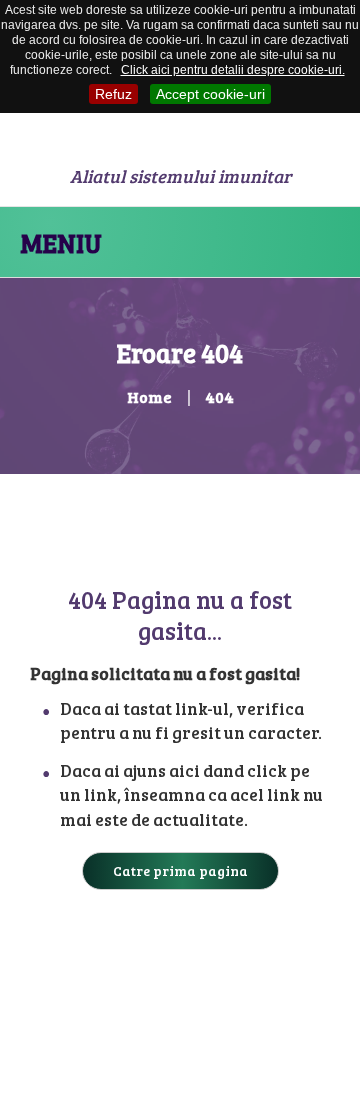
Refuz (113, 94)
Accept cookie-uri (210, 94)
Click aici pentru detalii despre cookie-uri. (233, 70)
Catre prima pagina (180, 870)
